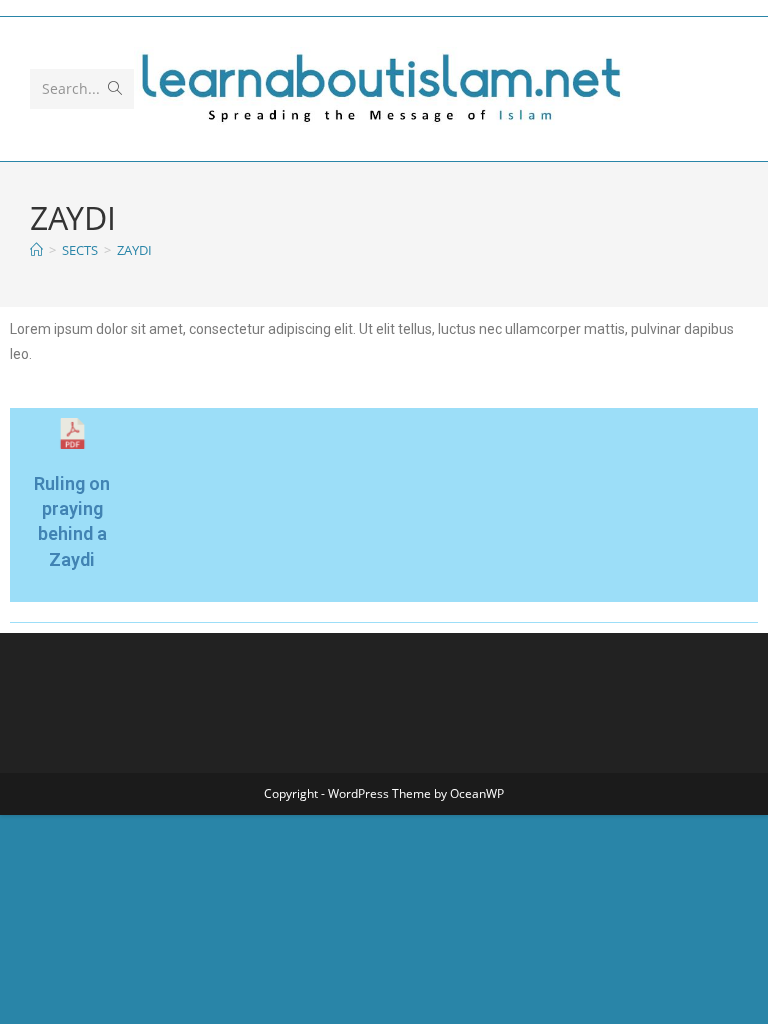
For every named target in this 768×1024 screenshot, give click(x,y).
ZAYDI (134, 250)
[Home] (36, 250)
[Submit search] (115, 89)
